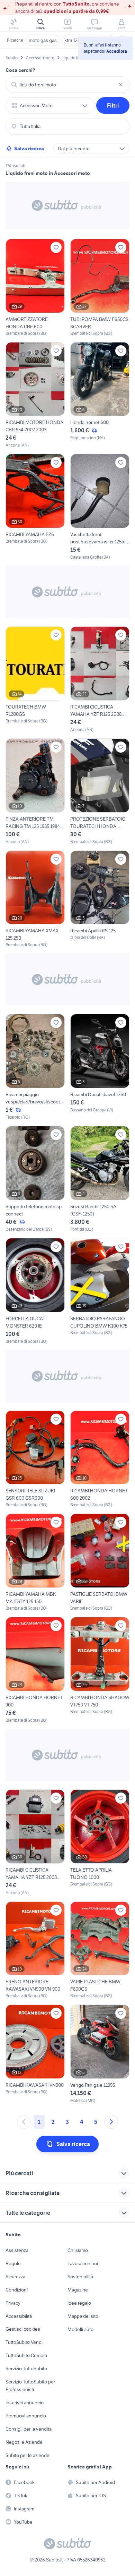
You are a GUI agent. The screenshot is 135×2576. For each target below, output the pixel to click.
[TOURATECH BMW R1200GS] (35, 680)
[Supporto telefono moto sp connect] (35, 1179)
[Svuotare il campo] (121, 85)
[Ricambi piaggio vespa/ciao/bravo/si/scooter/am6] (35, 1067)
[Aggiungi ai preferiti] (56, 247)
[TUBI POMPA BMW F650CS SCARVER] (100, 288)
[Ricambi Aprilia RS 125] (100, 899)
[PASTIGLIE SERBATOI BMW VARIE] (100, 1562)
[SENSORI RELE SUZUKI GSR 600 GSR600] (35, 1459)
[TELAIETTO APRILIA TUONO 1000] (100, 1843)
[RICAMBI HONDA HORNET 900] (35, 1670)
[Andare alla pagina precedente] (24, 2122)
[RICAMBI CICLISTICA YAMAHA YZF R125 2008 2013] (100, 680)
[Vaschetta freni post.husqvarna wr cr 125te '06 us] (100, 507)
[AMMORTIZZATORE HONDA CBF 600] (35, 288)
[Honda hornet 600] (100, 395)
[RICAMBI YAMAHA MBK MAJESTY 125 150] (35, 1562)
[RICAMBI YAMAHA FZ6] (35, 507)
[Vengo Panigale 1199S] (100, 2054)
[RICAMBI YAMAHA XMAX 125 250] (35, 899)
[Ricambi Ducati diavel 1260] (100, 1067)
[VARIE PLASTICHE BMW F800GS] (100, 1950)
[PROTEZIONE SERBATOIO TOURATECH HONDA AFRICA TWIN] (100, 792)
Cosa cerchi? (20, 70)
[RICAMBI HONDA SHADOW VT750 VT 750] (100, 1670)
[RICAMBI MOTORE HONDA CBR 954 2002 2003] (35, 395)
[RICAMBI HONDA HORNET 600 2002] (100, 1459)
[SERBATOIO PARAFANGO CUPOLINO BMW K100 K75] (100, 1291)
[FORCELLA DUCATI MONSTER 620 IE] (35, 1291)
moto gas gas (43, 40)
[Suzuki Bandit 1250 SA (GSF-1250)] (100, 1179)
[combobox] (67, 85)
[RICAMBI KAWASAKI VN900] (35, 2054)
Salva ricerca (29, 149)
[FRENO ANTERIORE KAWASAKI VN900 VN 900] (35, 1950)
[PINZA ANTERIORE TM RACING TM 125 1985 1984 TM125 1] (35, 792)
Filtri (113, 105)
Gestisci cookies (23, 2329)
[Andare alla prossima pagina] (111, 2122)
